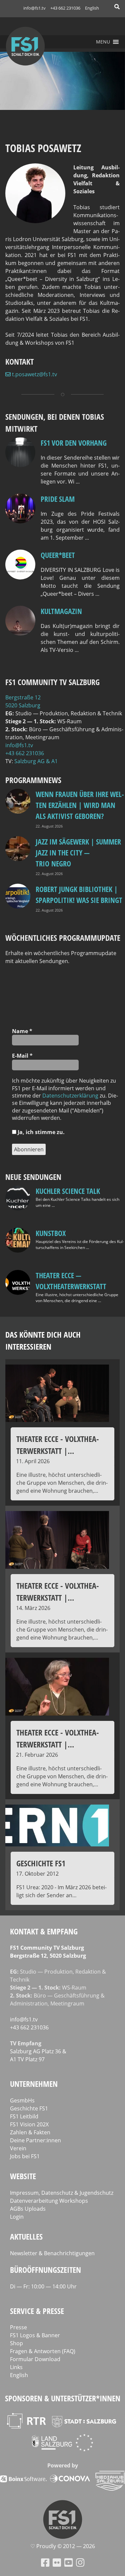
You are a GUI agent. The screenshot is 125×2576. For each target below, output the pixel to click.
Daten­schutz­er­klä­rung (70, 1096)
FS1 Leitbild (24, 2116)
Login (17, 2217)
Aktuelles (26, 2236)
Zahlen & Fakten (30, 2132)
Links (16, 2367)
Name (22, 1031)
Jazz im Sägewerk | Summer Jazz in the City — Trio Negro (78, 852)
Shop (16, 2343)
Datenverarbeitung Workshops (49, 2201)
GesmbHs (22, 2100)
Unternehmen (34, 2084)
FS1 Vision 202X (29, 2124)
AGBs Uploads (28, 2209)
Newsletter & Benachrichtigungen (52, 2253)
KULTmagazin (61, 611)
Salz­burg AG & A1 (36, 761)
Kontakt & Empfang (44, 1931)
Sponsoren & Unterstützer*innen (63, 2398)
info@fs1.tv (34, 8)
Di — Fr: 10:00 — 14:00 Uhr (43, 2286)
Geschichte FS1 (29, 2108)
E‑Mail (22, 1056)
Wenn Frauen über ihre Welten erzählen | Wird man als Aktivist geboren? (80, 805)
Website (23, 2176)
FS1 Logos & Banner (35, 2335)
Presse (18, 2327)
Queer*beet (58, 555)
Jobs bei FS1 (25, 2156)
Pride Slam (58, 499)
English (92, 8)
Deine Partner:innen (35, 2140)
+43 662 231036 (65, 8)
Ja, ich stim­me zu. (40, 1132)
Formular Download (35, 2359)
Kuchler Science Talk (68, 1191)
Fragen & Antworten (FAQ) (43, 2351)
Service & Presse (37, 2311)
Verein (18, 2148)
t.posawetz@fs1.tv (34, 374)
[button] (103, 42)
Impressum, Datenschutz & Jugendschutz (62, 2193)
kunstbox (51, 1233)
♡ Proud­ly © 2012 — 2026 (63, 2546)
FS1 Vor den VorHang (74, 443)
